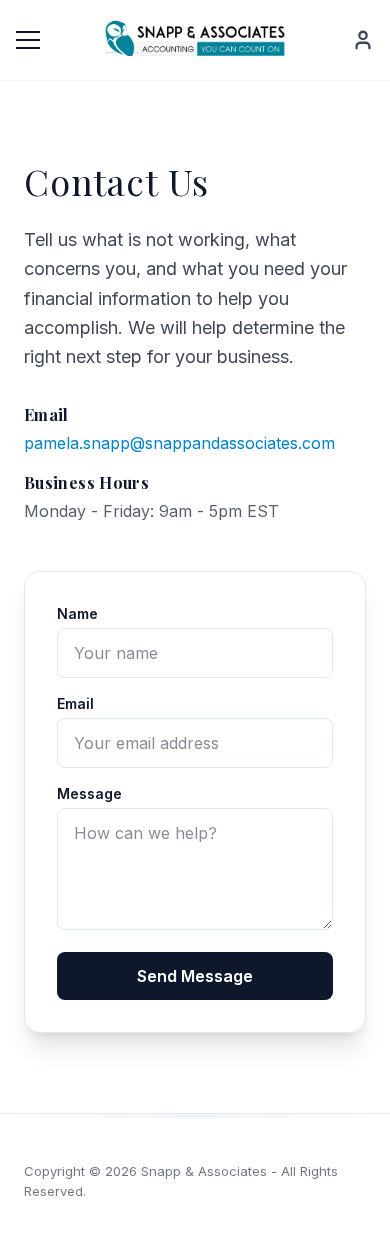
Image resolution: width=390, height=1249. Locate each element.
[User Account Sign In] (363, 40)
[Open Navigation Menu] (28, 40)
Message (89, 793)
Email (75, 703)
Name (77, 613)
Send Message (195, 976)
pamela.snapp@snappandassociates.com (179, 443)
